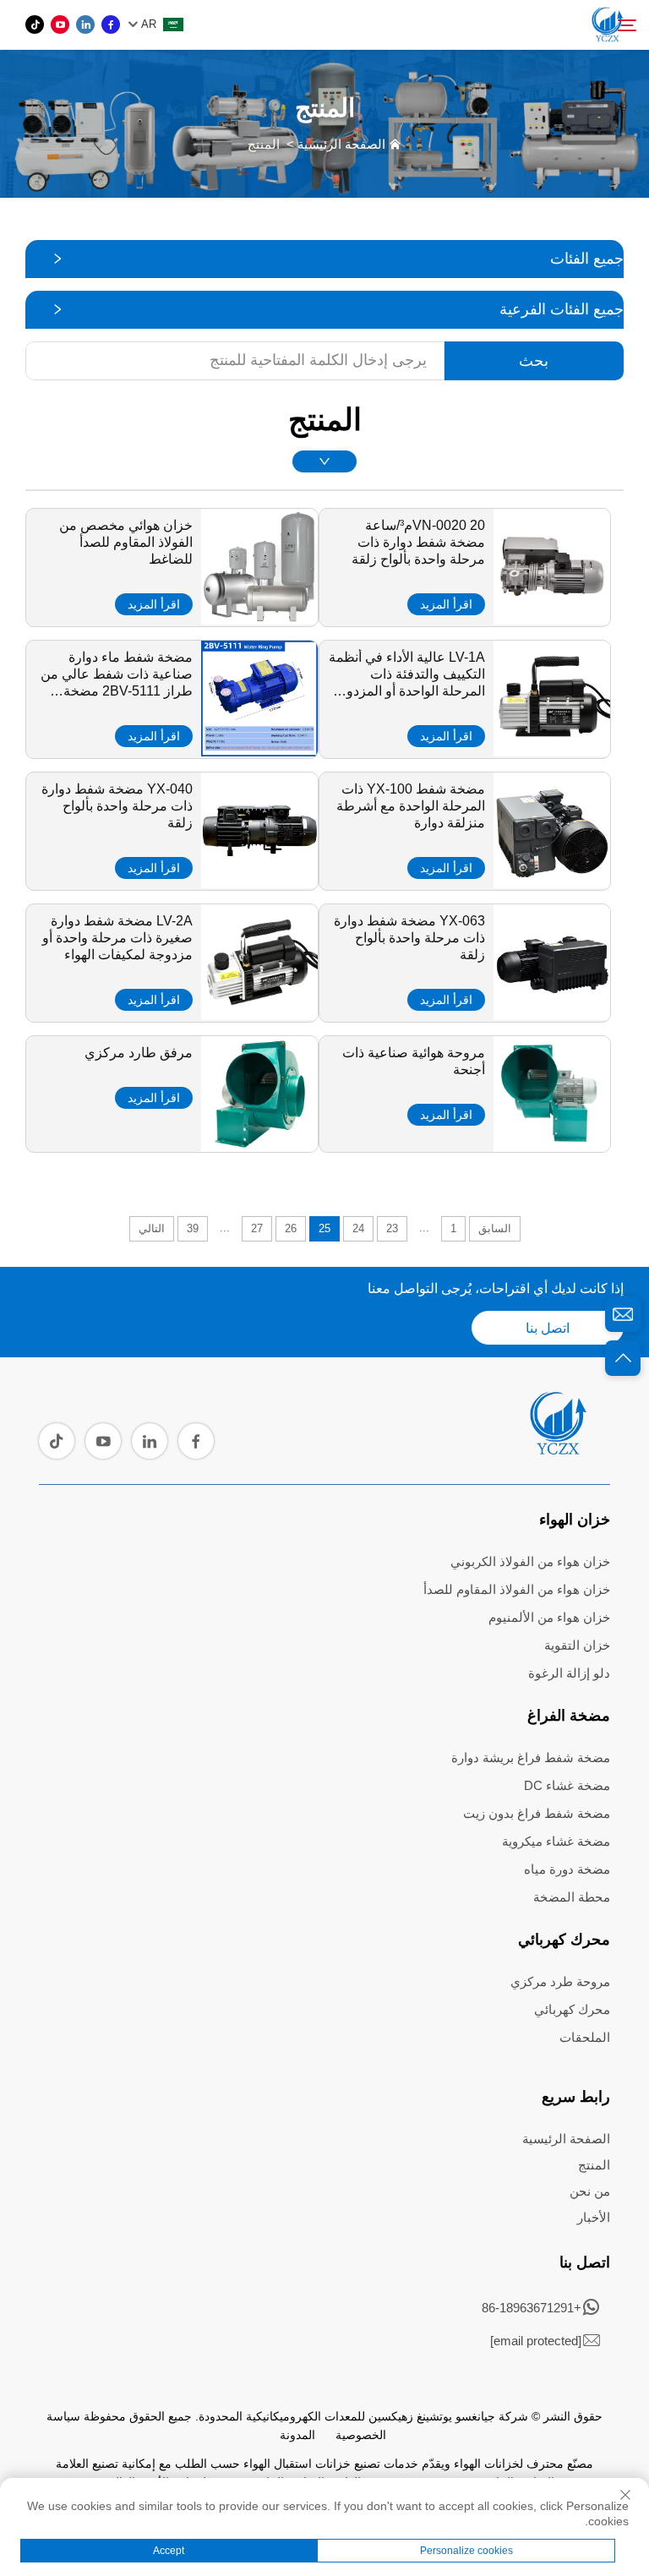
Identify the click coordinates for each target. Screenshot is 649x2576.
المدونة (297, 2435)
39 (193, 1228)
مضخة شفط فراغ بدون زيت (537, 1813)
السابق (495, 1228)
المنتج (264, 144)
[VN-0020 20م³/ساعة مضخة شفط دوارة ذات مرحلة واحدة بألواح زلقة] (552, 619)
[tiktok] (35, 25)
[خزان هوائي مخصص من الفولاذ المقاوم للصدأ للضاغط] (259, 619)
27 (257, 1228)
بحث (534, 361)
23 (392, 1228)
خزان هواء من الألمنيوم (549, 1617)
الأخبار (594, 2217)
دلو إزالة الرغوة (569, 1673)
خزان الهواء (575, 1520)
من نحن (590, 2191)
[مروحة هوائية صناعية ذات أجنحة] (552, 1146)
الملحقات (585, 2037)
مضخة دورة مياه (567, 1869)
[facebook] (111, 25)
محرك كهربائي (564, 1940)
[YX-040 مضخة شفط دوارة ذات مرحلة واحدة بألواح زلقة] (259, 882)
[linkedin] (85, 25)
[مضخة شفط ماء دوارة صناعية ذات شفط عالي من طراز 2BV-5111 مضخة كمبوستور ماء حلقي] (259, 750)
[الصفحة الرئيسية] (557, 1449)
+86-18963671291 (532, 2308)
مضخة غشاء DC (567, 1785)
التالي (152, 1228)
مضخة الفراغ (569, 1716)
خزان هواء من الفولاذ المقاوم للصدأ (517, 1589)
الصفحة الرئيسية (341, 144)
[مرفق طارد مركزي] (259, 1146)
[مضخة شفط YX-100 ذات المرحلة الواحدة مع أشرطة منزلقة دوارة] (552, 882)
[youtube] (60, 25)
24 (358, 1228)
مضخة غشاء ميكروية (556, 1841)
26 (291, 1228)
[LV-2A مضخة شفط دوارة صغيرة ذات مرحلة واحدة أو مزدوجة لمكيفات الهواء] (259, 1014)
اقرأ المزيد (446, 604)
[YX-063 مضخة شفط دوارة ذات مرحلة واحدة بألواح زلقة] (552, 1014)
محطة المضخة (572, 1897)
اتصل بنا (548, 1328)
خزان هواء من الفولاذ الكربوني (530, 1561)
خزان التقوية (577, 1645)
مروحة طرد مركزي (560, 1981)
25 (324, 1228)
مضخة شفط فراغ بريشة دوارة (531, 1757)
